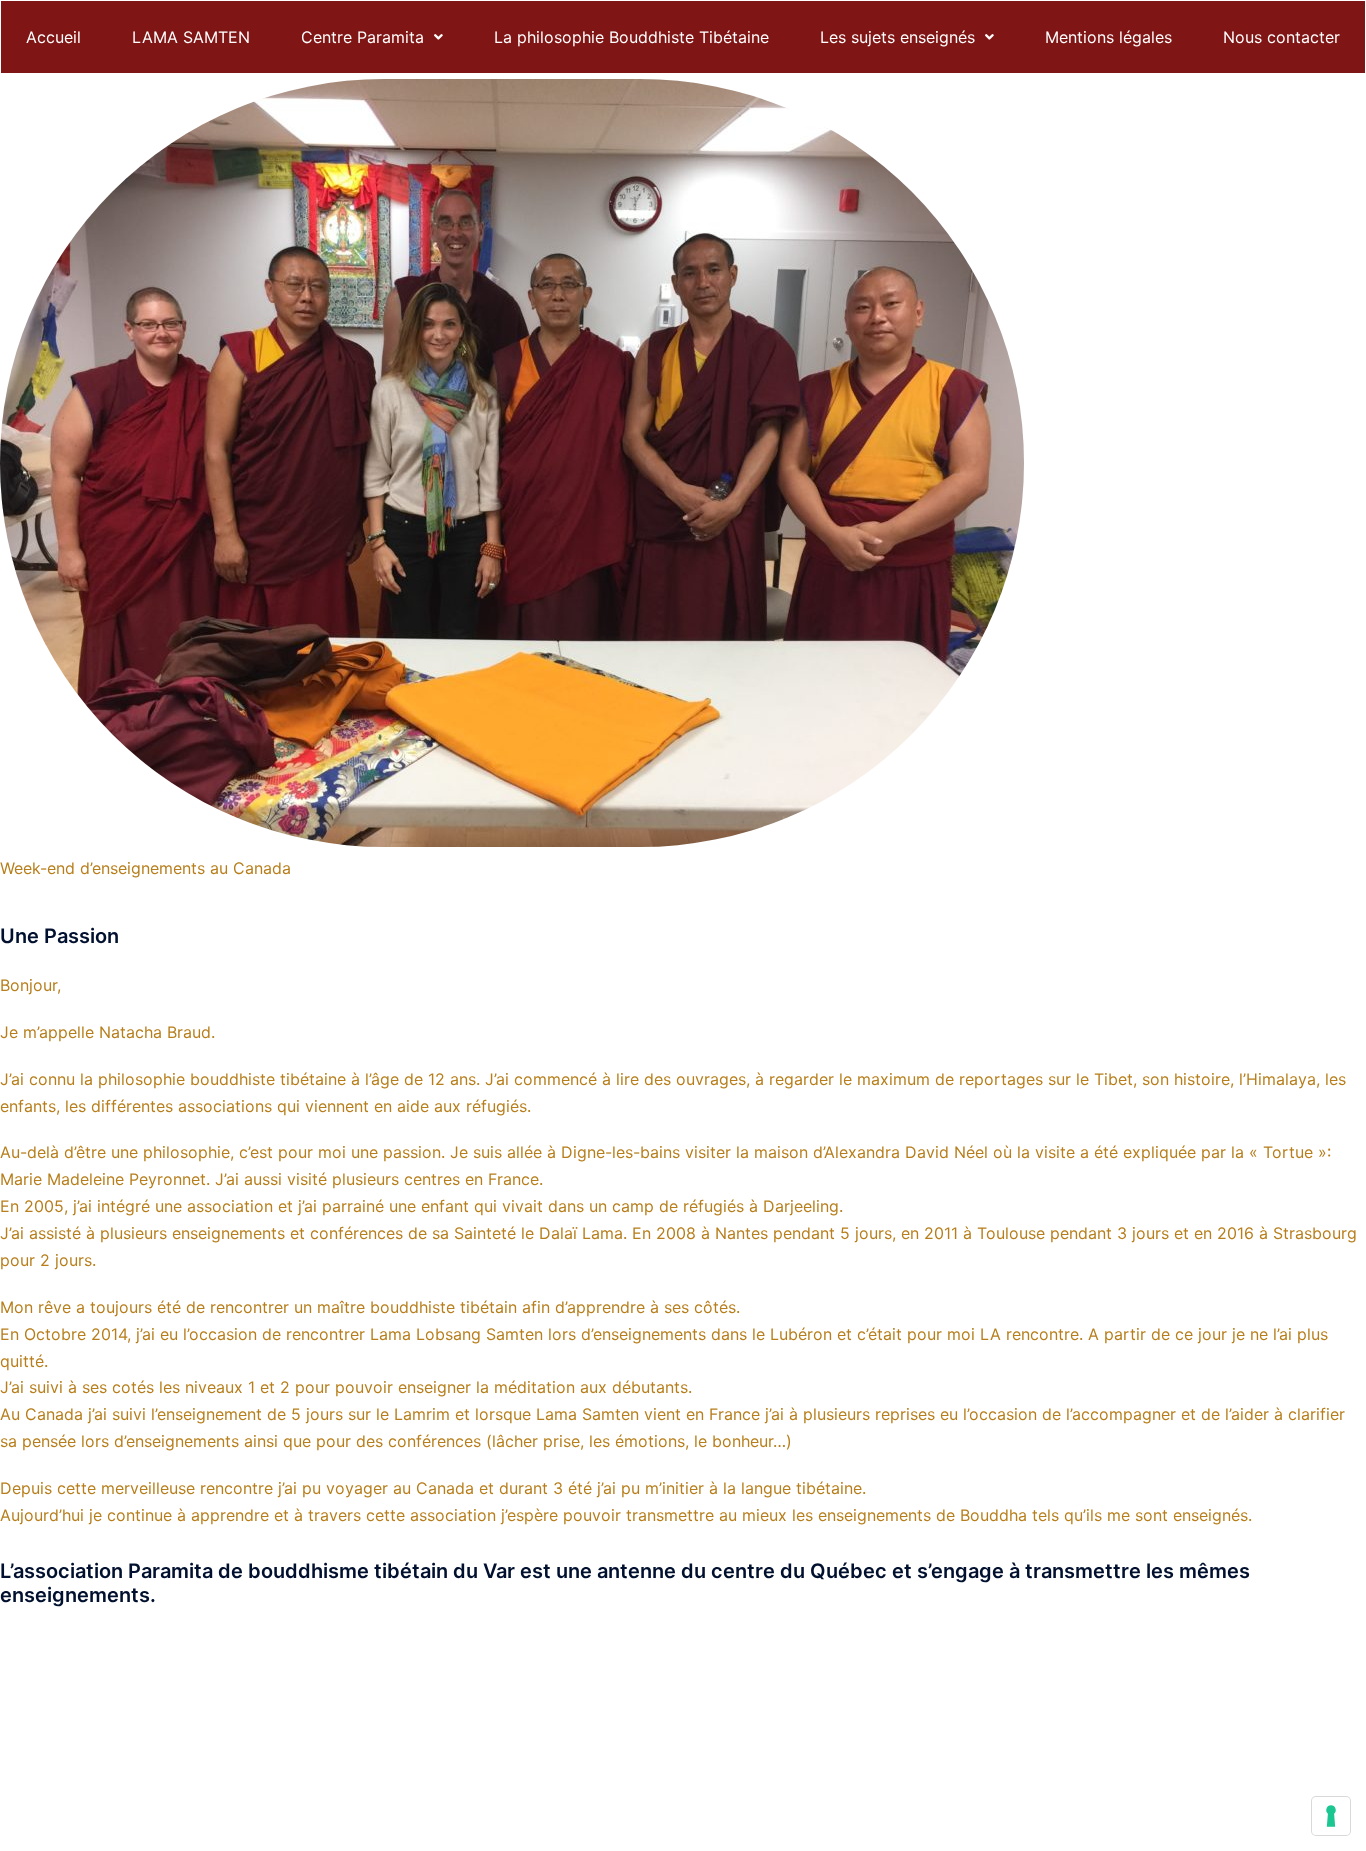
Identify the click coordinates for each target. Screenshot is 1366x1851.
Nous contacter (1281, 37)
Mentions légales (1108, 37)
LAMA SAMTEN (191, 37)
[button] (372, 37)
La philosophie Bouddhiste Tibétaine (631, 37)
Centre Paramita (362, 37)
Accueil (53, 37)
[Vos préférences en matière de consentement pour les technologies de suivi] (1331, 1816)
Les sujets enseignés (897, 37)
